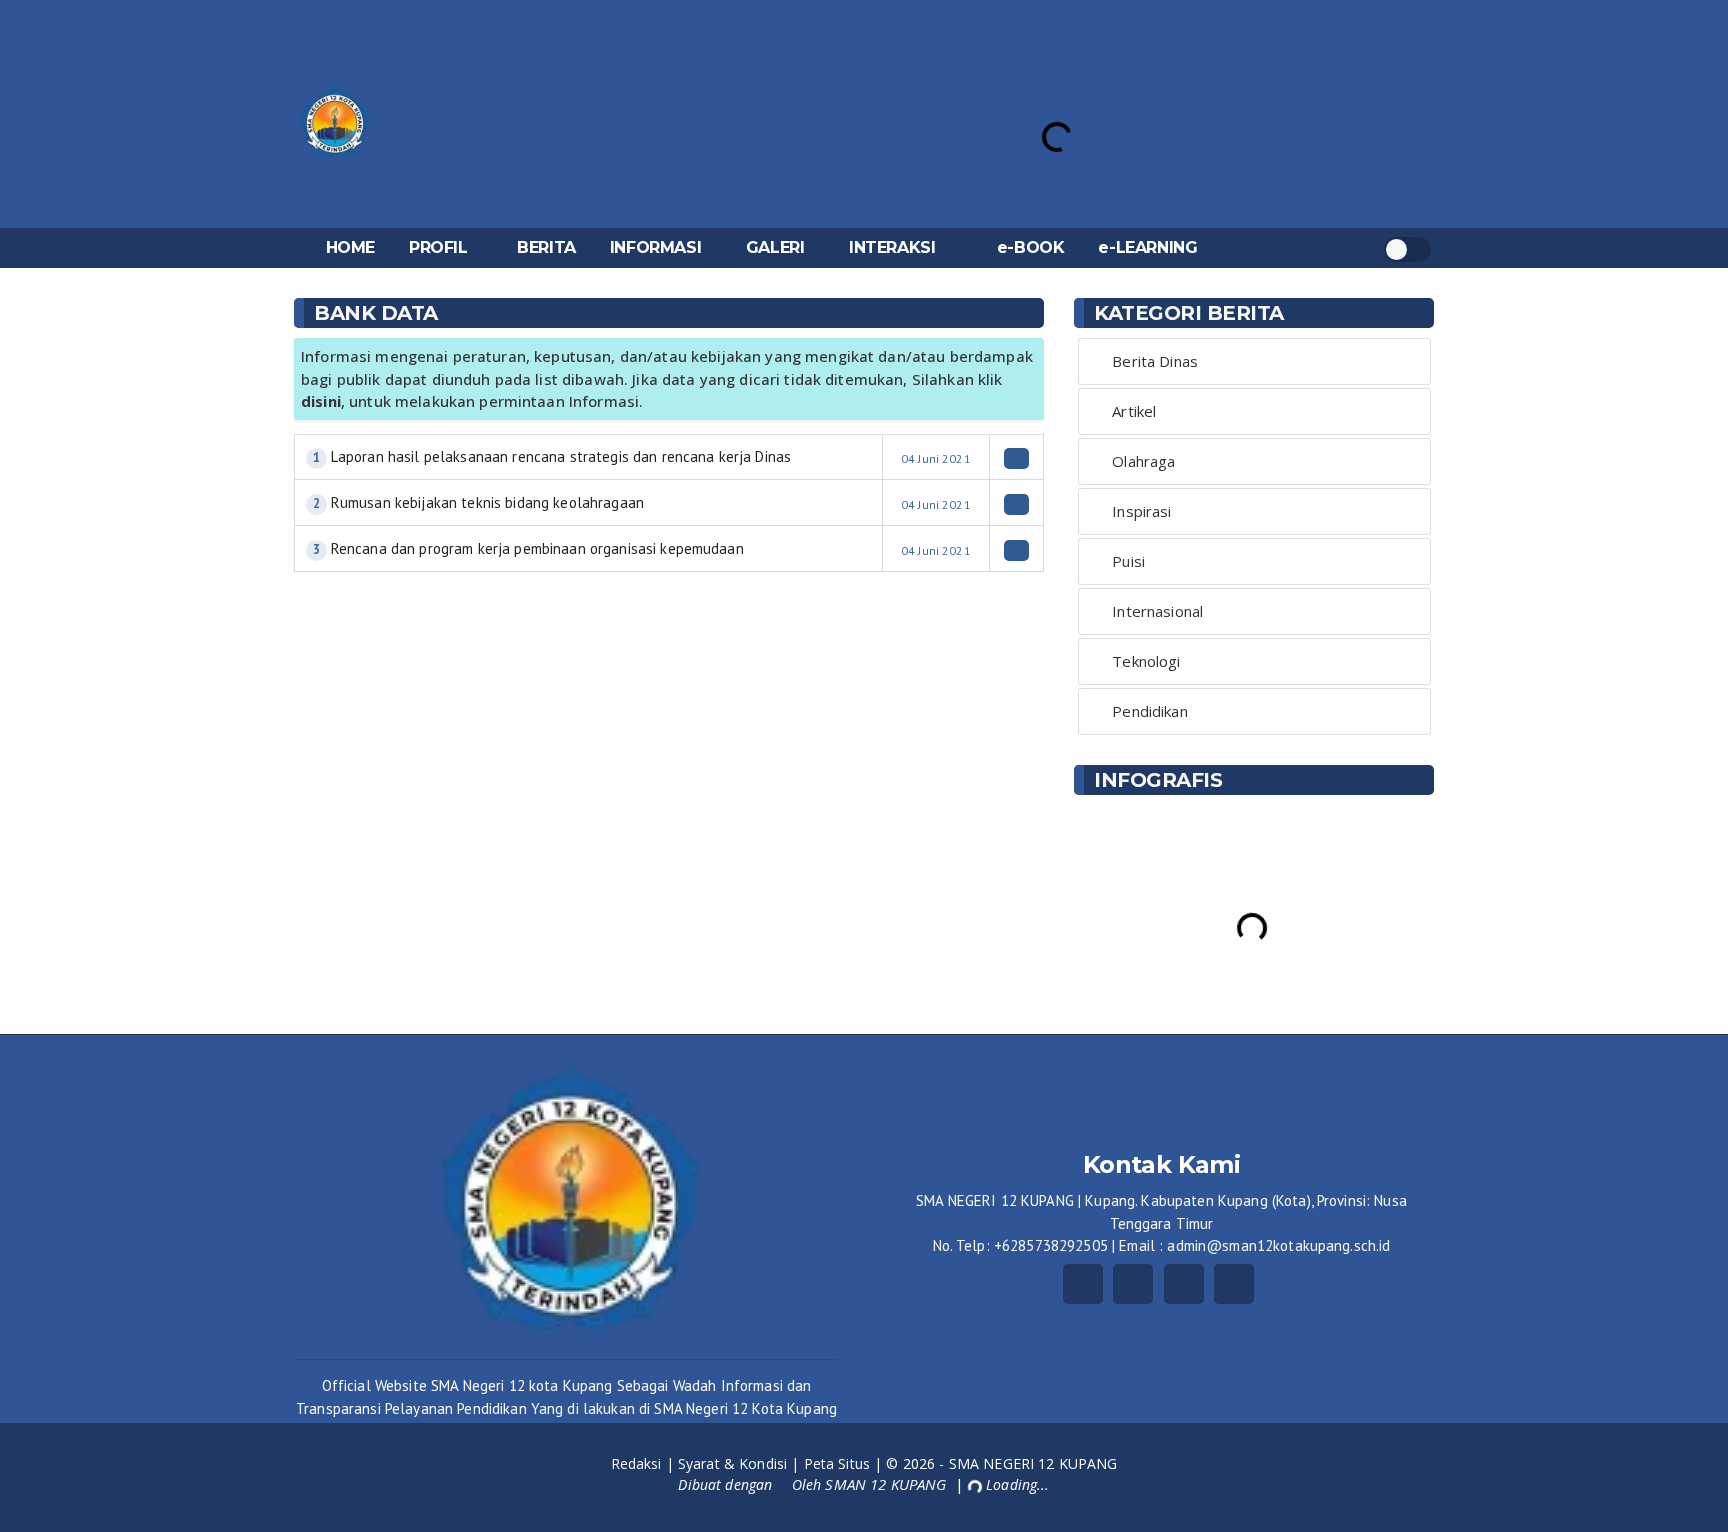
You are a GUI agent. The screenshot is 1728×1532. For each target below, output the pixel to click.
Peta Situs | (845, 1463)
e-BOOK (1030, 247)
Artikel (1134, 411)
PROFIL (438, 247)
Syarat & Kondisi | (741, 1463)
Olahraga (1143, 461)
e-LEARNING (1147, 247)
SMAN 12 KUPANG (887, 1484)
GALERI (775, 247)
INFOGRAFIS (1158, 780)
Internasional (1157, 611)
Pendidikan (1149, 711)
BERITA (546, 247)
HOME (350, 247)
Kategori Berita (1189, 313)
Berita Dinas (1155, 361)
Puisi (1128, 561)
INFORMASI (655, 247)
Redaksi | (644, 1463)
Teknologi (1146, 661)
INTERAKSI (892, 247)
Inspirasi (1141, 511)
